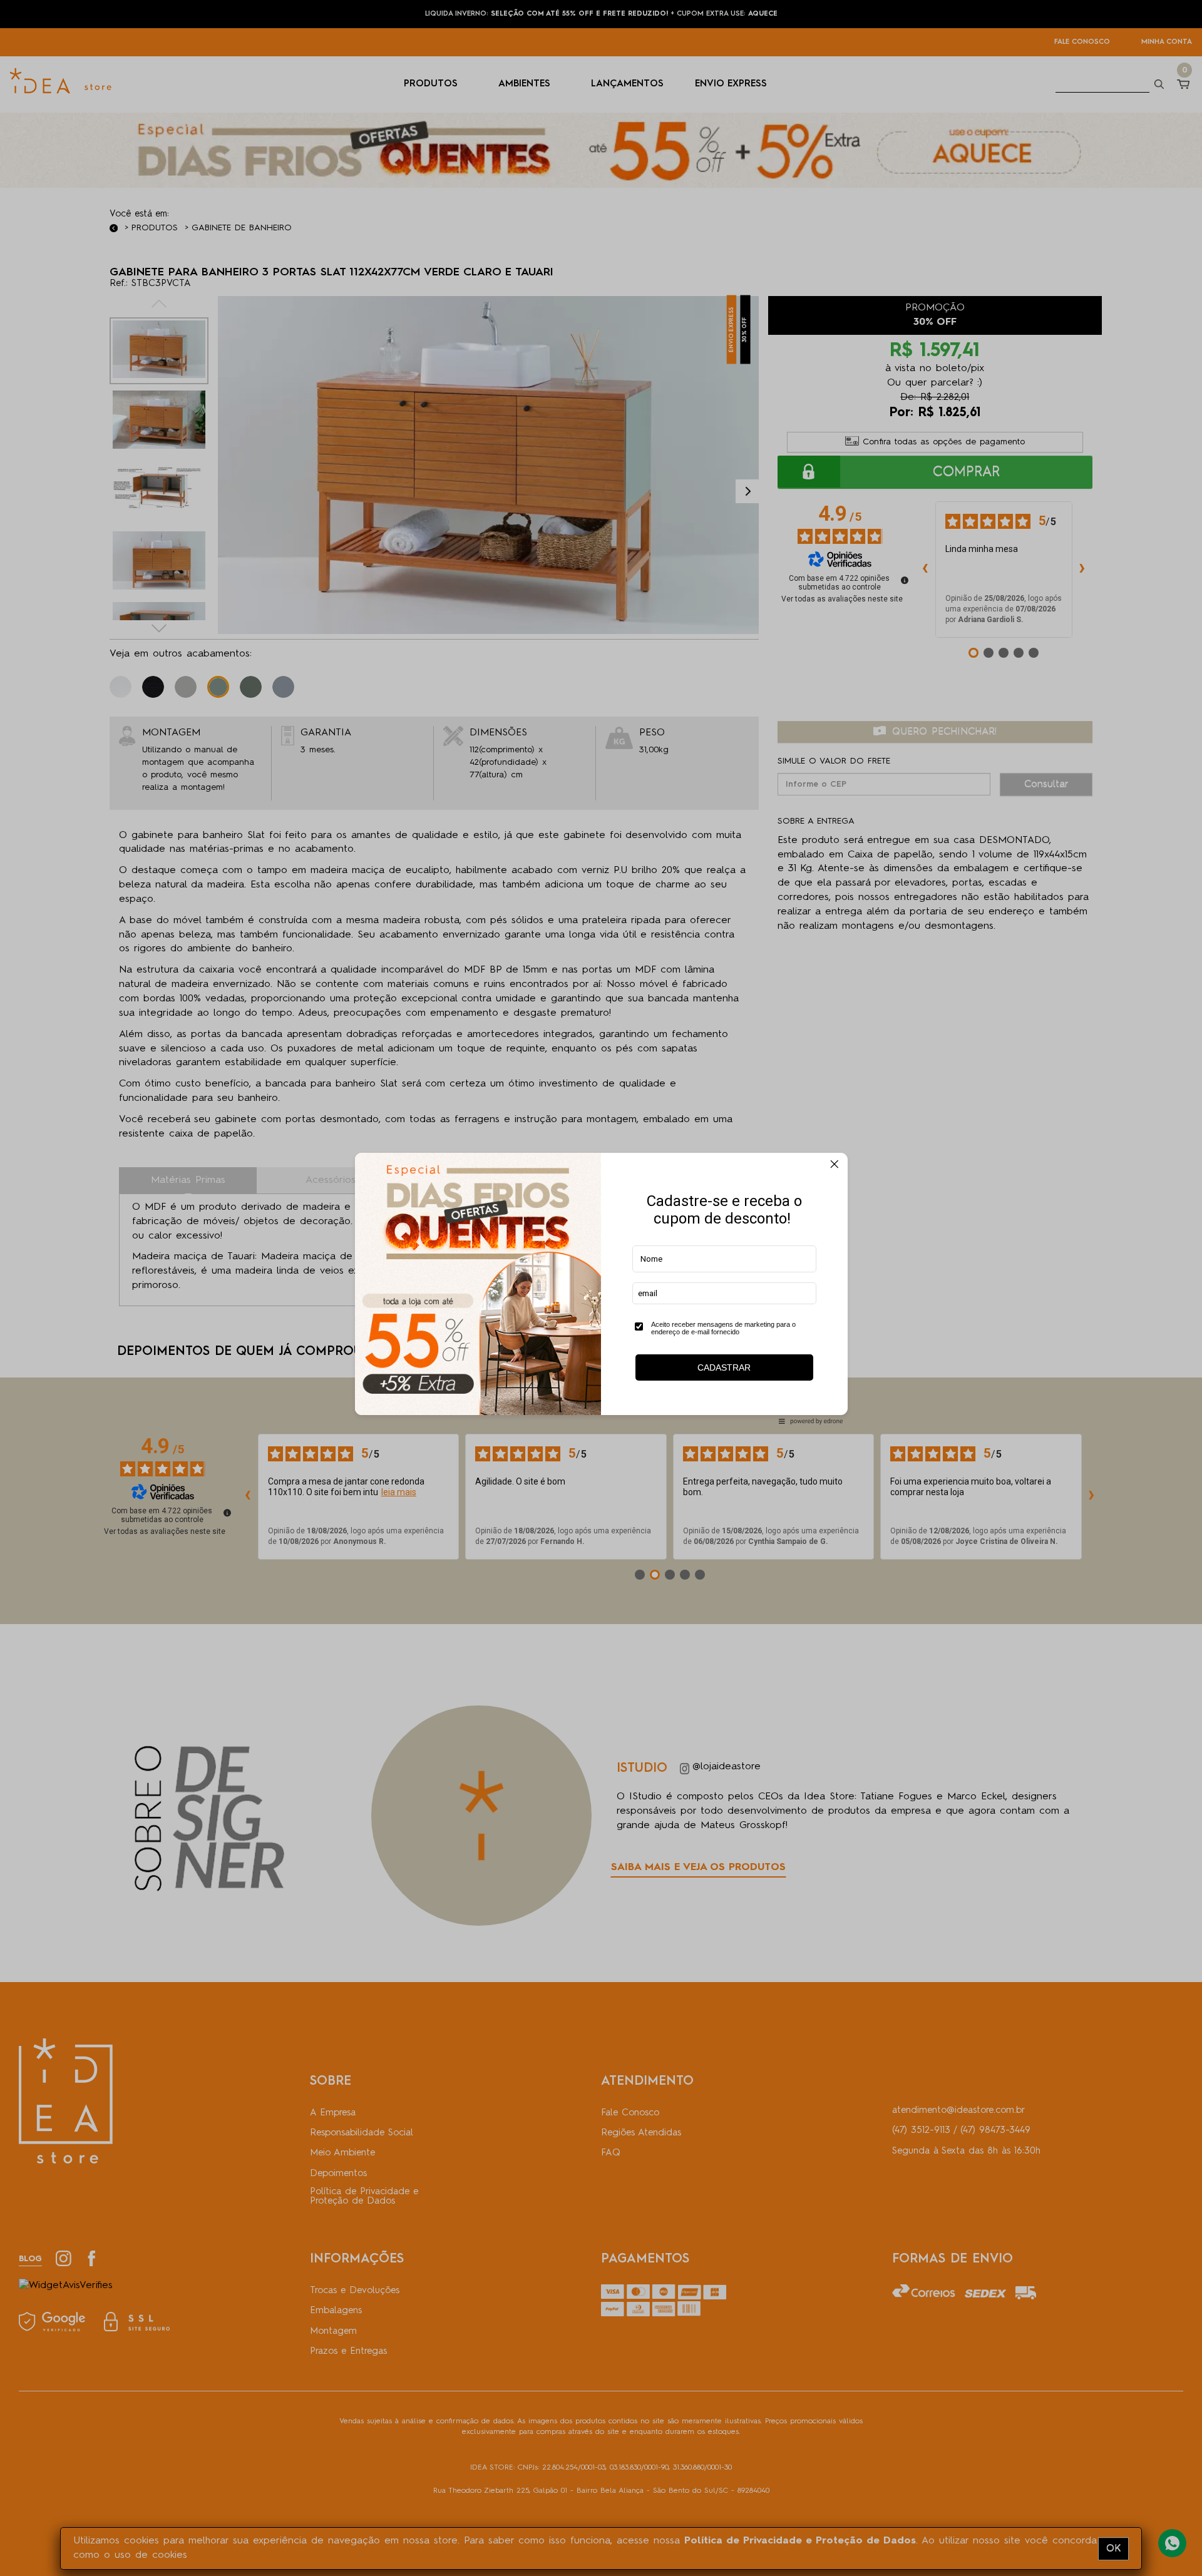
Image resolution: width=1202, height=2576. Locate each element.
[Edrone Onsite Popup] (601, 1288)
